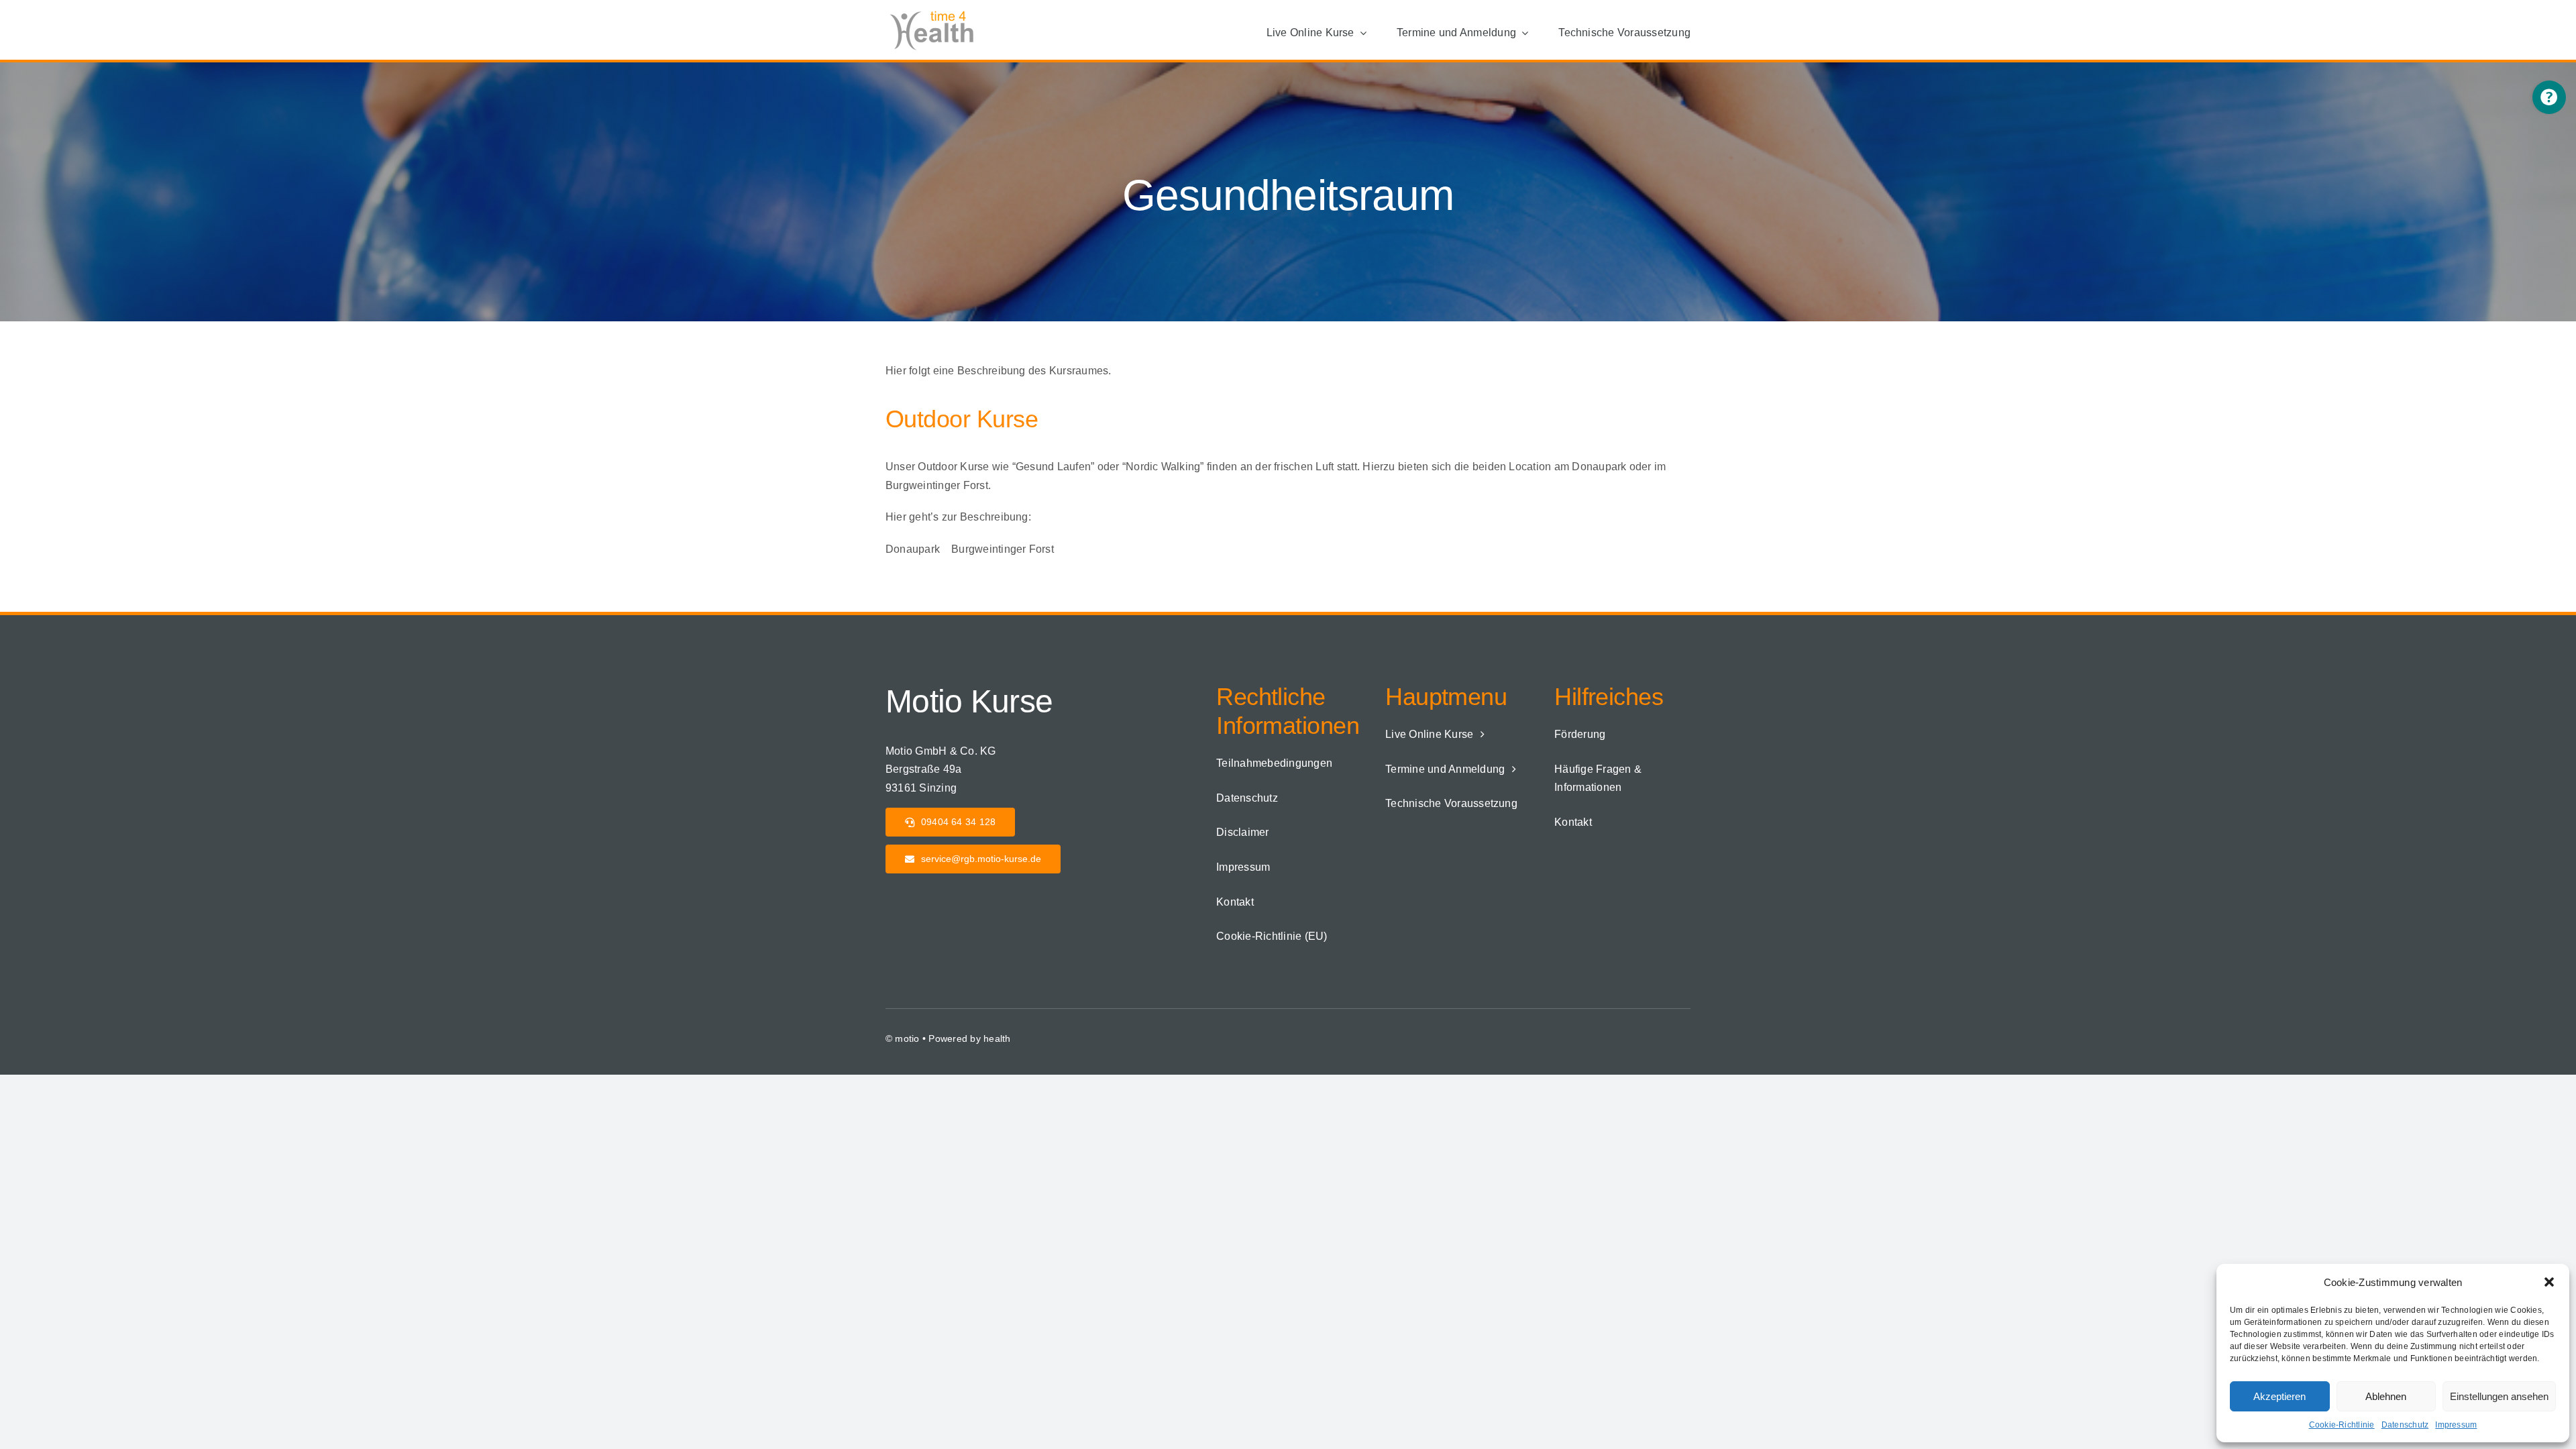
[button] (2549, 1282)
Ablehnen (2386, 1396)
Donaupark (913, 549)
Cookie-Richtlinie (2342, 1425)
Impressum (2456, 1425)
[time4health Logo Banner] (936, 12)
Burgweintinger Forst (1003, 549)
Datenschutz (2405, 1425)
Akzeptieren (2279, 1396)
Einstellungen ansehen (2499, 1396)
